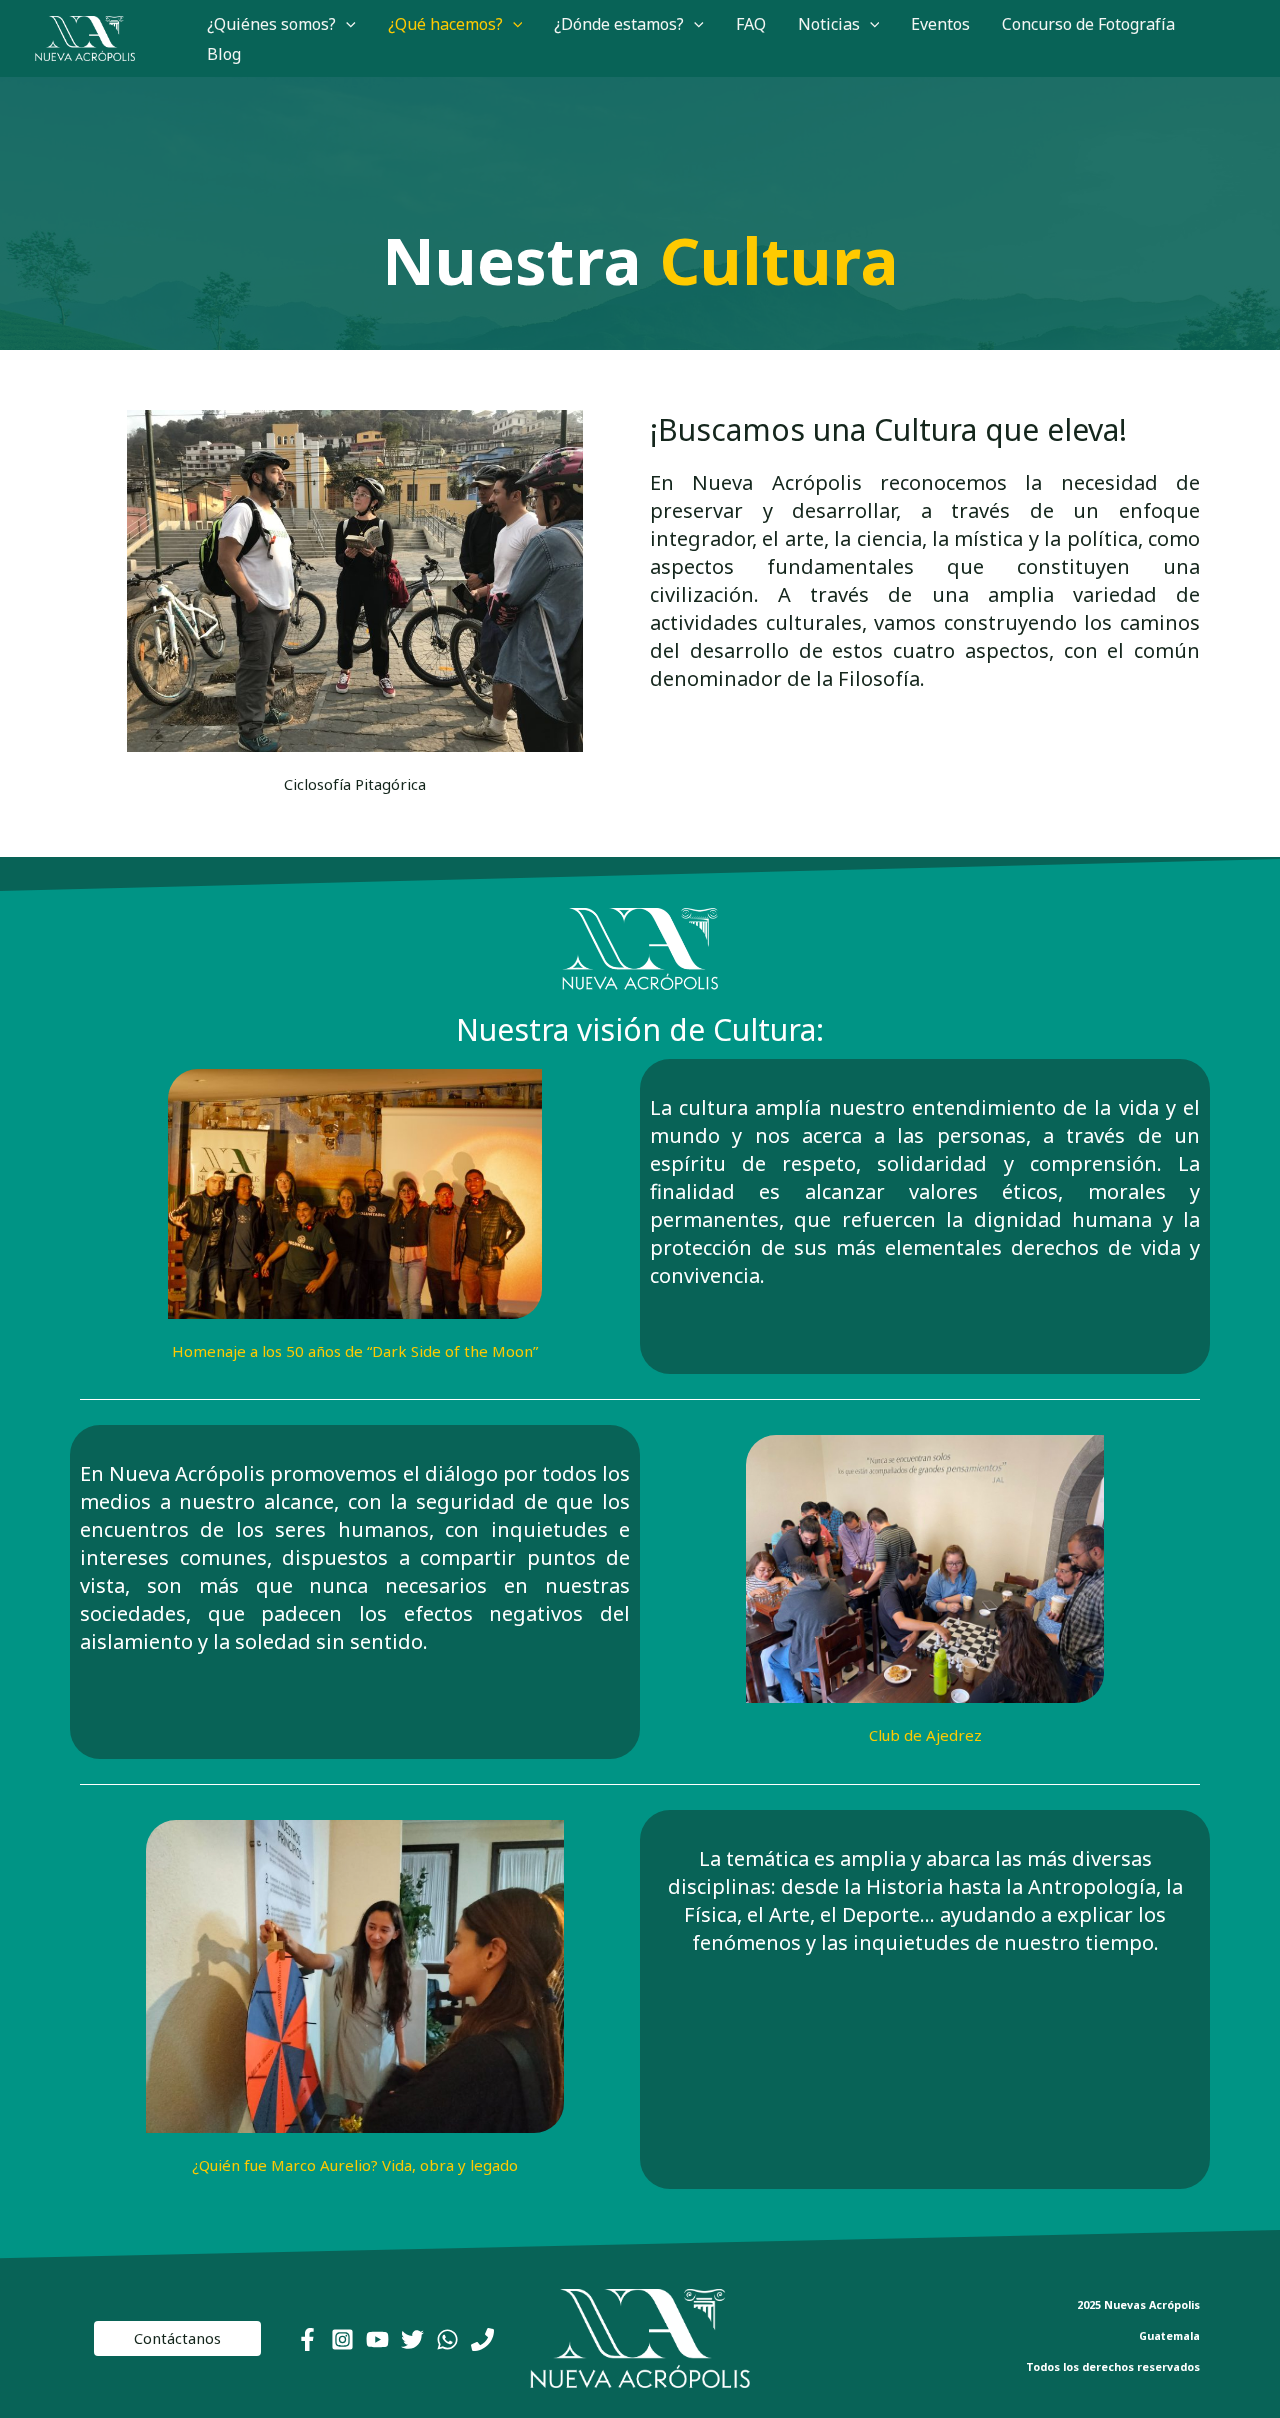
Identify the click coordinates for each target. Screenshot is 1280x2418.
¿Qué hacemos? (445, 24)
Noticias (829, 24)
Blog (224, 54)
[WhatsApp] (447, 2339)
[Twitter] (412, 2339)
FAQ (751, 24)
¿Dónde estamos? (619, 24)
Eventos (940, 24)
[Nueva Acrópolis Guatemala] (85, 37)
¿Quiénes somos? (271, 24)
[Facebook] (307, 2339)
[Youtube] (377, 2339)
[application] (346, 24)
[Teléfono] (482, 2339)
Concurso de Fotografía (1088, 24)
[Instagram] (342, 2339)
